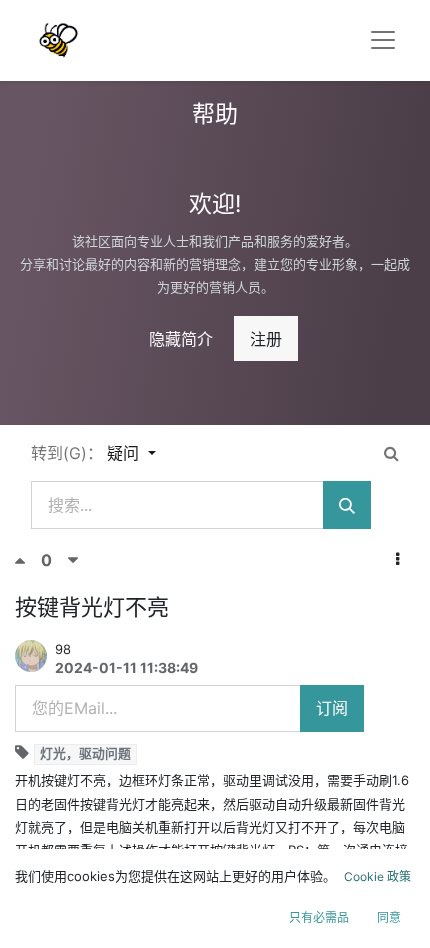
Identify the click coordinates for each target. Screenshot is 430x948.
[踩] (73, 560)
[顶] (28, 560)
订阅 (332, 708)
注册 (266, 339)
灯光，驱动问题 (85, 753)
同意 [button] (389, 917)
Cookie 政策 (377, 876)
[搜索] (347, 505)
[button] (397, 559)
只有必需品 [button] (319, 917)
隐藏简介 (181, 339)
